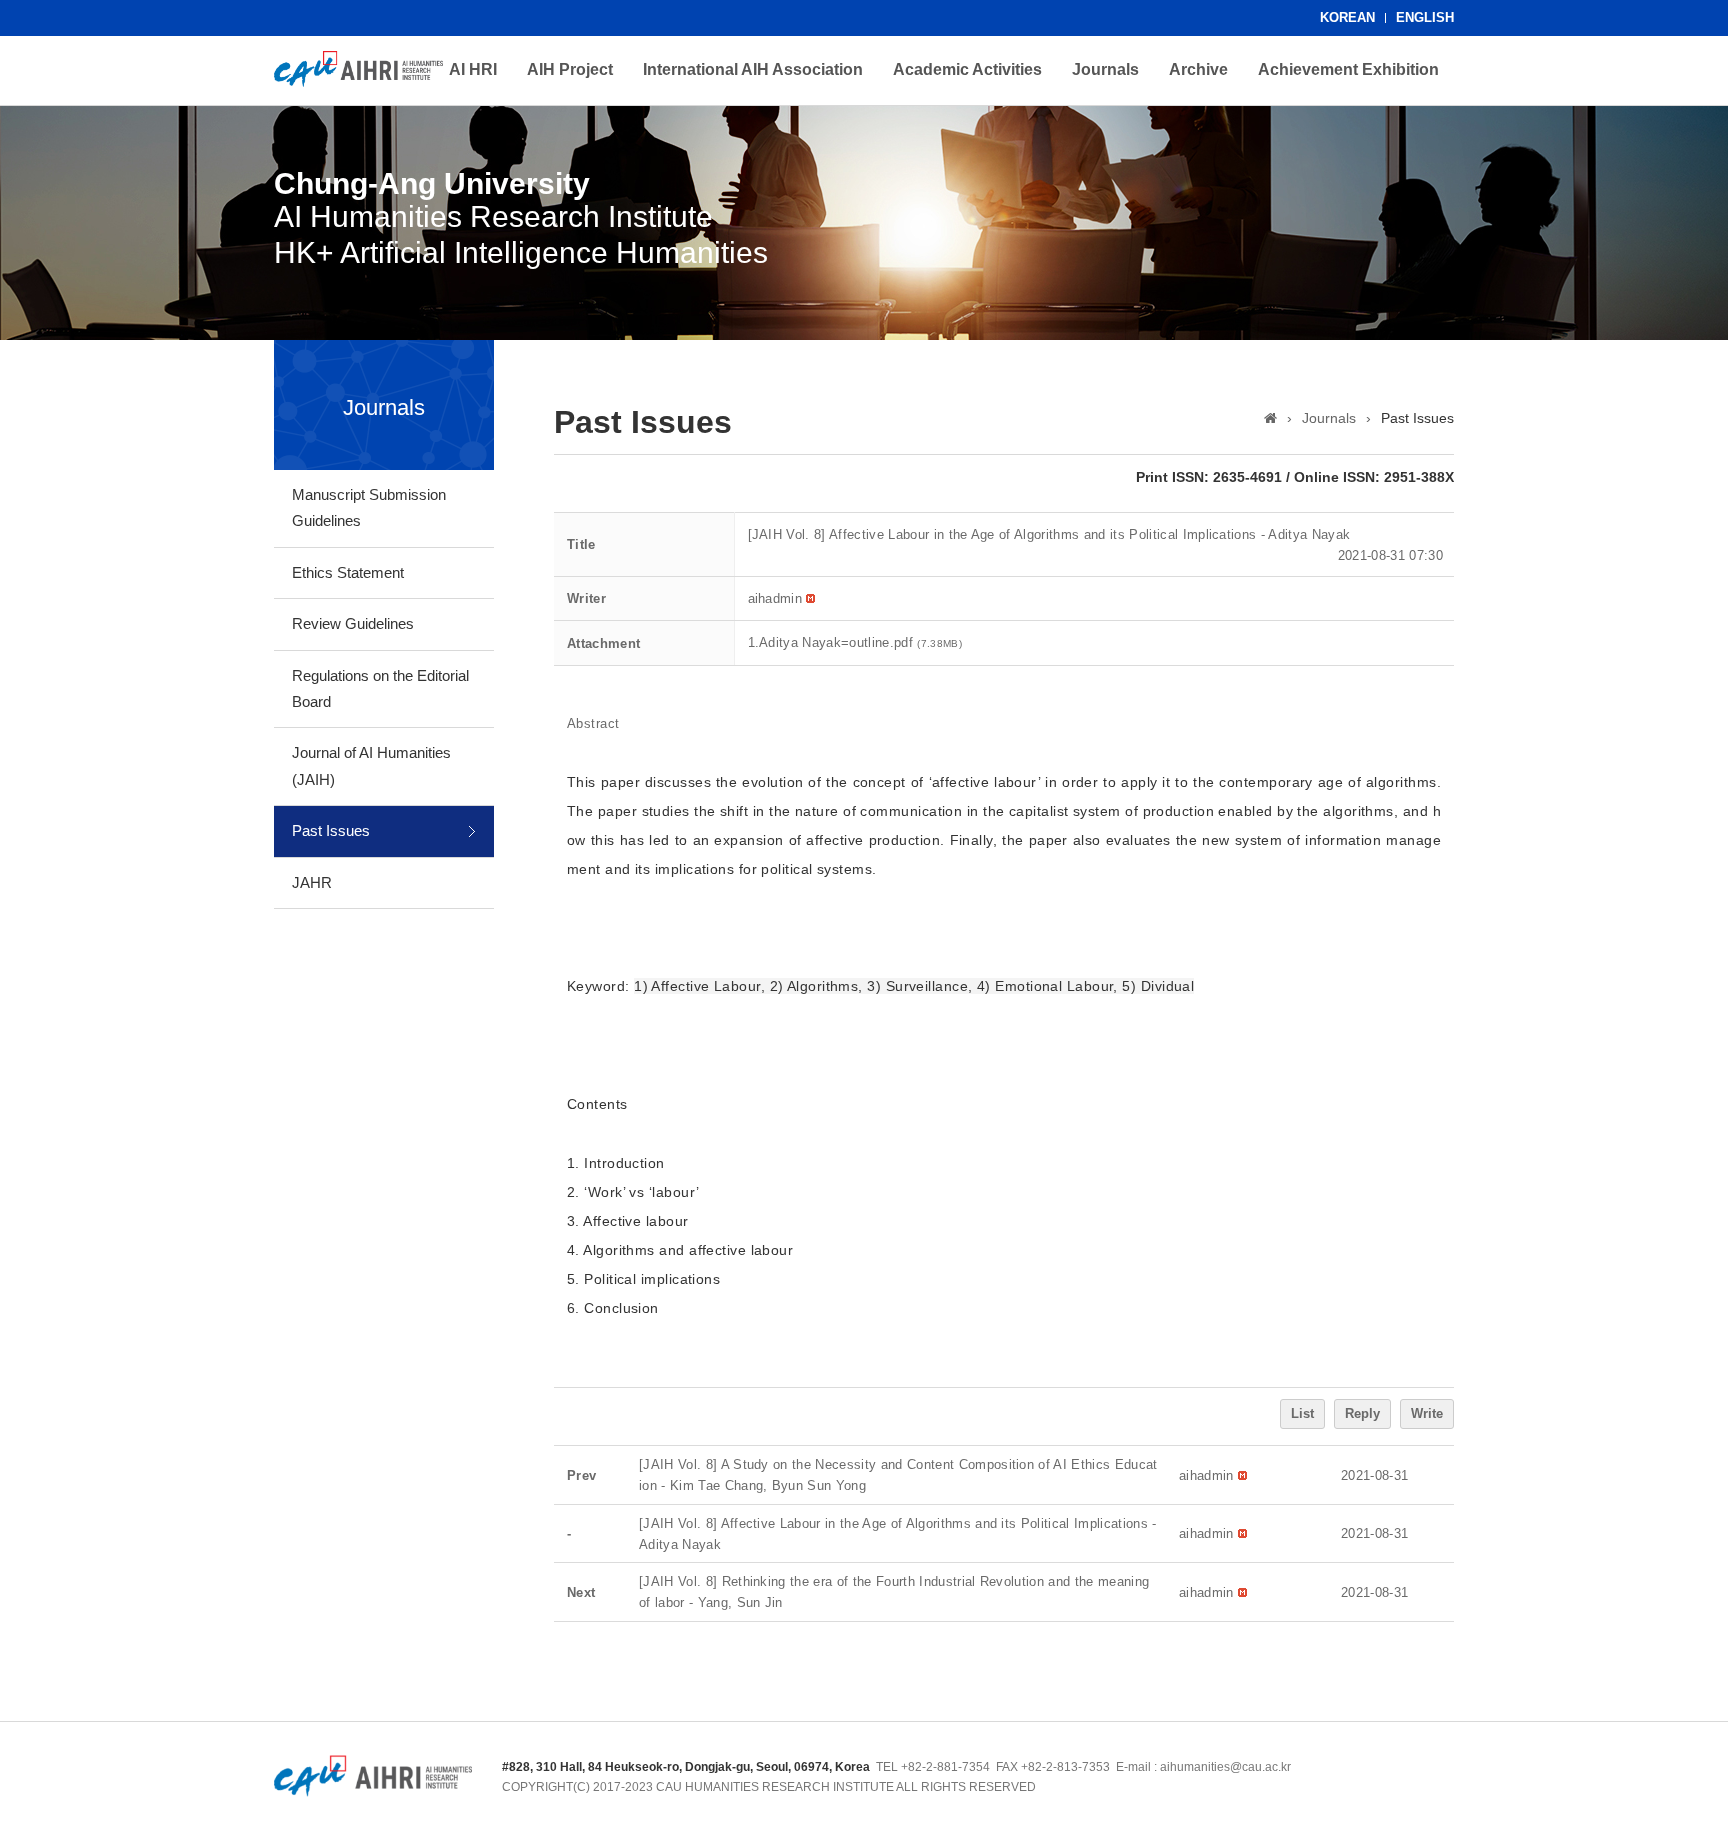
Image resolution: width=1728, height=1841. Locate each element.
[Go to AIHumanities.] (1270, 418)
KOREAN (1347, 17)
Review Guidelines (353, 623)
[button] (775, 598)
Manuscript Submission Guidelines (369, 507)
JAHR (312, 882)
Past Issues (331, 830)
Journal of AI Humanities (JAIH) (371, 765)
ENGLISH (1425, 17)
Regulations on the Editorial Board (380, 688)
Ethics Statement (348, 572)
